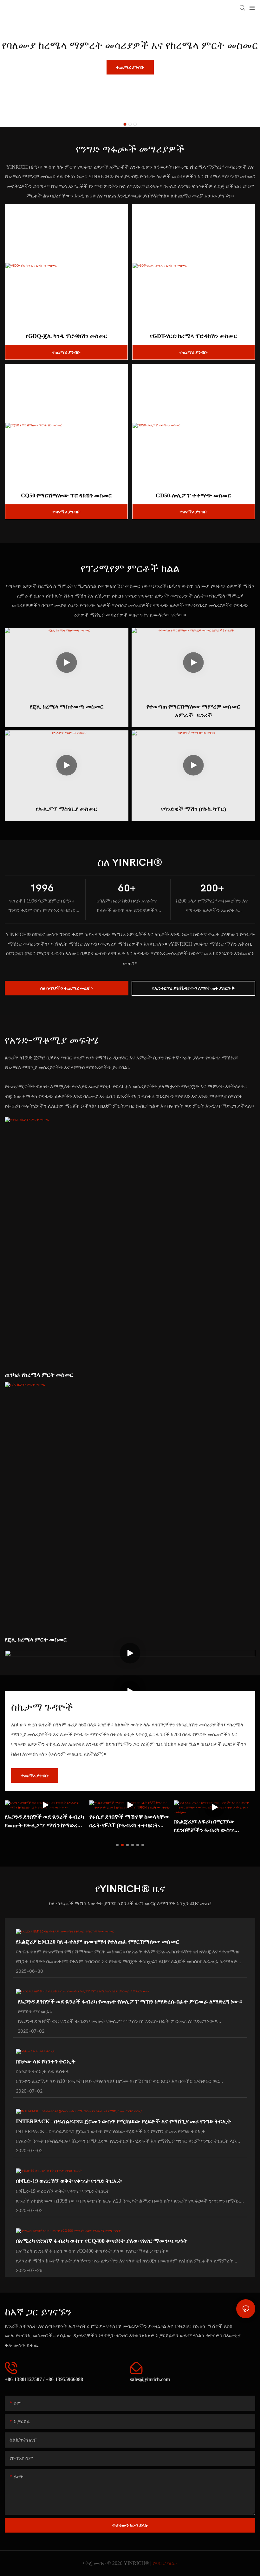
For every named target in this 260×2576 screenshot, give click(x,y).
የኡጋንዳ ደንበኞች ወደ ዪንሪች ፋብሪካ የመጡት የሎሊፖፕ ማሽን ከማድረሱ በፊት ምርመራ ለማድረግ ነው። (44, 1821)
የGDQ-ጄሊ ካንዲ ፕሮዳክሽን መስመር (67, 336)
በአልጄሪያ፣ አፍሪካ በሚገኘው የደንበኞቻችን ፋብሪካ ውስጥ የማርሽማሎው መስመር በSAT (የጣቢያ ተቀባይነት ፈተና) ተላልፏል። (213, 1826)
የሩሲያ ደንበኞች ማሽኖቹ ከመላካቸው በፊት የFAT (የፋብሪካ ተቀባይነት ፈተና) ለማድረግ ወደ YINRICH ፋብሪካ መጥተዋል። (130, 1821)
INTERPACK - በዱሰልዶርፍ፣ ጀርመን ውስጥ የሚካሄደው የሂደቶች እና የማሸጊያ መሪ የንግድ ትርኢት (123, 2121)
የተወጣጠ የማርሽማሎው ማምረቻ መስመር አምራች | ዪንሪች (193, 711)
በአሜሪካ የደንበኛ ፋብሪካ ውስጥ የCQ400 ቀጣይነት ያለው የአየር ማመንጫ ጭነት (102, 2241)
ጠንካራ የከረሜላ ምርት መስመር (39, 1375)
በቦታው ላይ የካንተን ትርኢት (46, 2061)
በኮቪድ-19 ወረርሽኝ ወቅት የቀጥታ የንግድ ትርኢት (69, 2181)
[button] (125, 124)
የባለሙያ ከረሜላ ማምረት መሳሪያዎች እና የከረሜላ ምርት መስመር (130, 45)
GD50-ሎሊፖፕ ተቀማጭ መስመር (193, 495)
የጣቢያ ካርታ (165, 2563)
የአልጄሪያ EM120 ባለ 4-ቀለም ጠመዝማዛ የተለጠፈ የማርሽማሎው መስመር (98, 1942)
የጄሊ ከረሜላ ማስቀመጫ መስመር (67, 706)
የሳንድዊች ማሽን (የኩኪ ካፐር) (194, 809)
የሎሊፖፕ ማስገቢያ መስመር (67, 809)
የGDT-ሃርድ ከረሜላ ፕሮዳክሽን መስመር (194, 336)
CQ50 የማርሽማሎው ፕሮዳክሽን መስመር (66, 495)
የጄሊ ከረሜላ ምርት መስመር (36, 1639)
